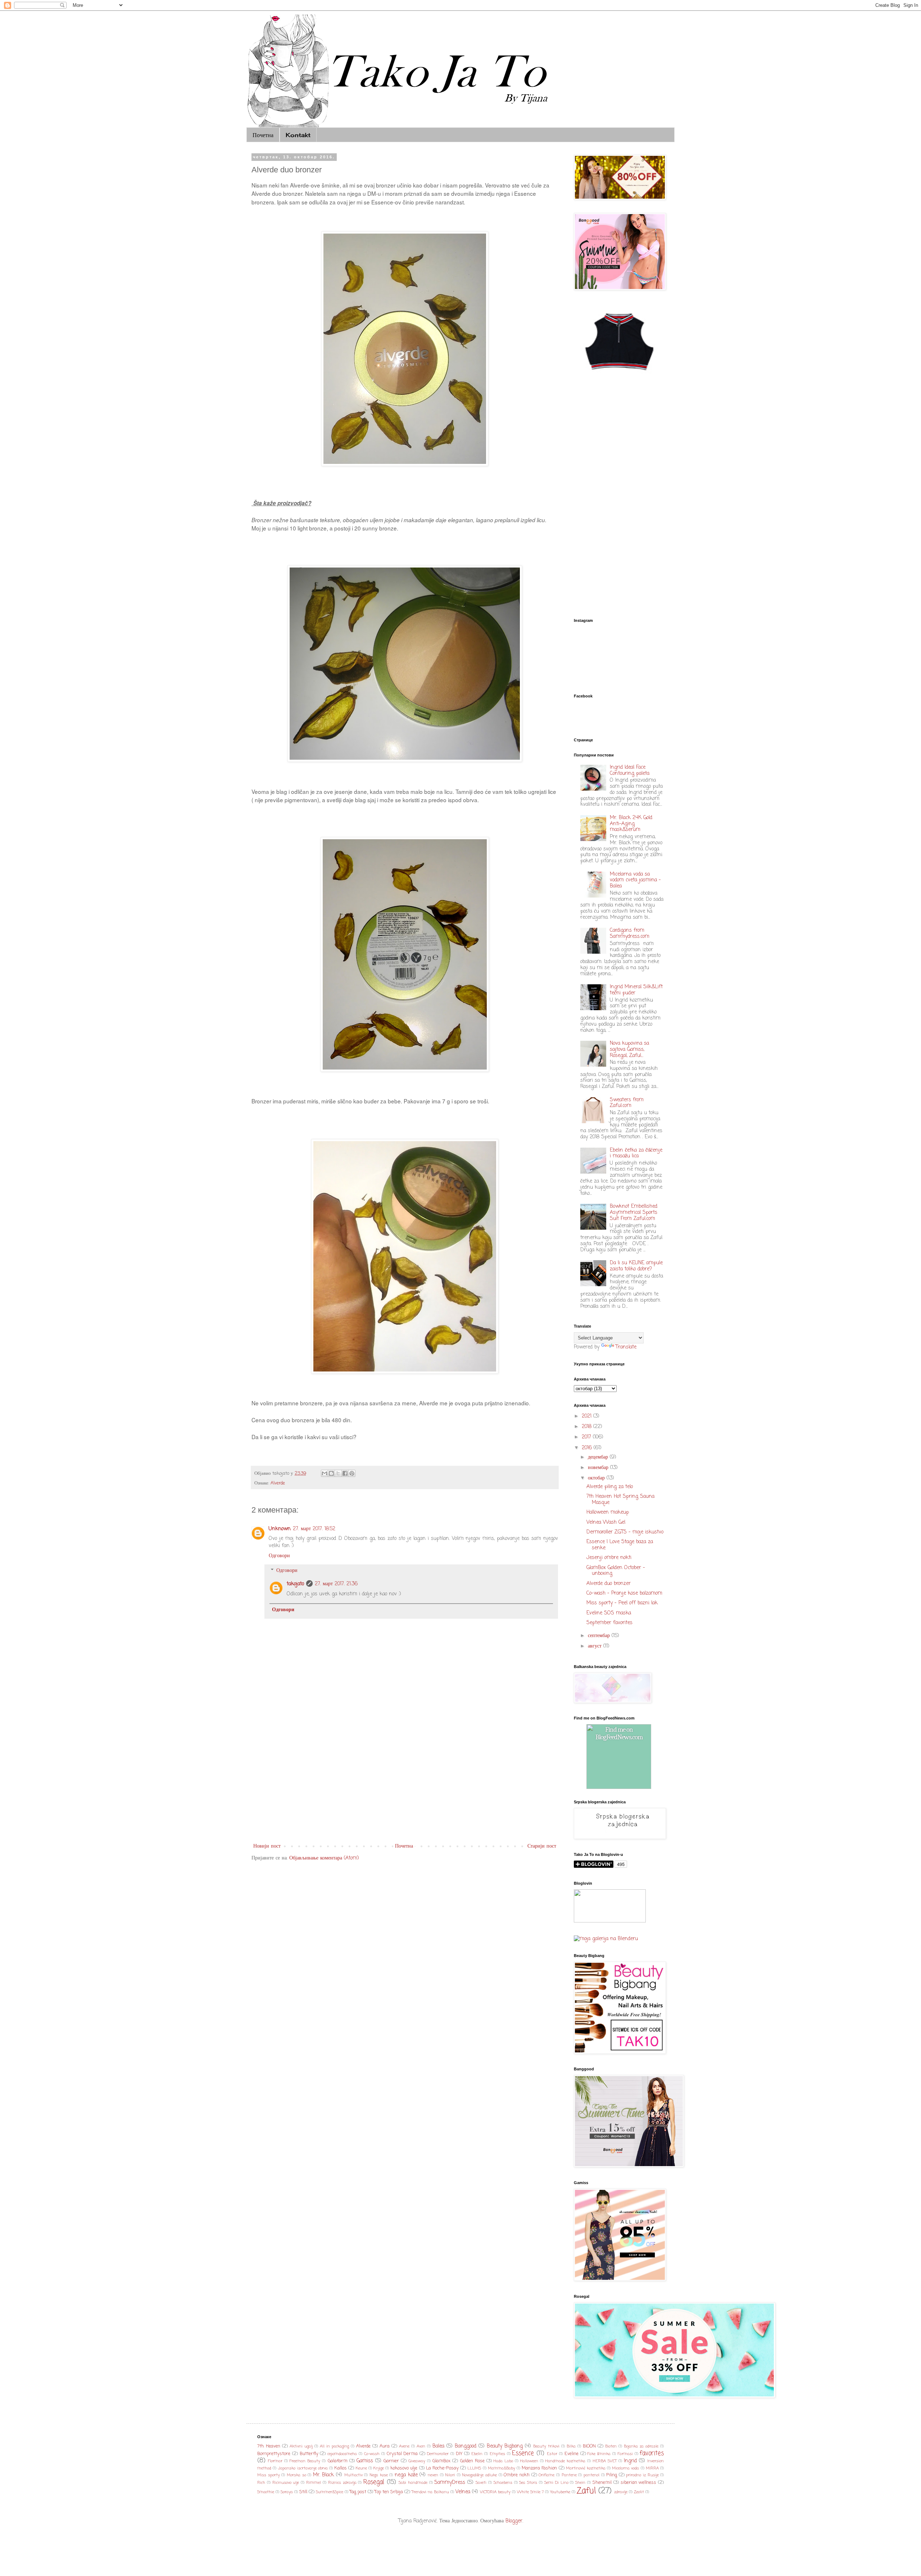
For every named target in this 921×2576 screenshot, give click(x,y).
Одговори (279, 1556)
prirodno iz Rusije (642, 2475)
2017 (587, 1437)
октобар (597, 1478)
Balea (438, 2446)
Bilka (571, 2446)
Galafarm (338, 2461)
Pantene (569, 2475)
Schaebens (503, 2483)
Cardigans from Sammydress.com (630, 934)
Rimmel (314, 2483)
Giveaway (417, 2461)
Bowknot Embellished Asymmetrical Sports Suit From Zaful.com (634, 1213)
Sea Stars (528, 2483)
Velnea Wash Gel (606, 1522)
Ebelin (477, 2454)
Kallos (341, 2468)
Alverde (278, 1483)
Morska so (296, 2475)
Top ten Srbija (389, 2492)
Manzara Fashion (539, 2468)
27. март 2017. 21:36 (336, 1584)
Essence (523, 2453)
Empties (497, 2454)
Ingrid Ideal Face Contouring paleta (630, 770)
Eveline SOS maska (609, 1613)
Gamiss (365, 2461)
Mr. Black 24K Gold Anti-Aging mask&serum (631, 824)
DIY (459, 2454)
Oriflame (546, 2475)
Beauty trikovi (546, 2446)
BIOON (589, 2446)
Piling (612, 2475)
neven (433, 2475)
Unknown (280, 1529)
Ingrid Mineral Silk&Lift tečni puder (636, 990)
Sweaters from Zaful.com (627, 1103)
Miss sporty (269, 2475)
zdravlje (621, 2492)
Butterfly (309, 2454)
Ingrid (630, 2461)
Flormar (275, 2461)
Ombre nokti (517, 2475)
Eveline (571, 2454)
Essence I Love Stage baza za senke (620, 1545)
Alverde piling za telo (610, 1487)
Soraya (287, 2492)
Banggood (466, 2446)
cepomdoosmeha (342, 2454)
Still (303, 2492)
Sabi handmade (413, 2483)
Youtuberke (560, 2492)
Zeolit (639, 2492)
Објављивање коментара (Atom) (324, 1858)
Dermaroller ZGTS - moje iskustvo (625, 1532)
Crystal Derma (402, 2454)
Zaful (586, 2491)
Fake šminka (599, 2454)
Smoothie (266, 2492)
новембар (599, 1468)
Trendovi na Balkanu (430, 2492)
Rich (261, 2483)
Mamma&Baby (502, 2468)
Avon (421, 2446)
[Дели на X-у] (338, 1473)
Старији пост (542, 1846)
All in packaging (334, 2446)
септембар (600, 1636)
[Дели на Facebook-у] (345, 1473)
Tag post (358, 2492)
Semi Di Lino (556, 2483)
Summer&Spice (330, 2492)
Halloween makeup (608, 1512)
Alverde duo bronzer (609, 1584)
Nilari (450, 2475)
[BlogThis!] (331, 1473)
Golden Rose (472, 2461)
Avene (404, 2446)
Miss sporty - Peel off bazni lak (622, 1603)
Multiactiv (353, 2475)
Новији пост (267, 1846)
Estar (552, 2454)
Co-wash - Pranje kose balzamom (624, 1593)
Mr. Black (324, 2475)
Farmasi (625, 2454)
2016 (588, 1448)
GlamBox (441, 2461)
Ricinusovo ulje (286, 2483)
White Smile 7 (530, 2492)
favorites (652, 2453)
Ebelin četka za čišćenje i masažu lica (636, 1153)
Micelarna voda (625, 2468)
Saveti (481, 2483)
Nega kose (379, 2475)
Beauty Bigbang (505, 2446)
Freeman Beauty (305, 2461)
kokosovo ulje (404, 2468)
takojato (295, 1584)
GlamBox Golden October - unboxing (616, 1571)
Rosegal (374, 2482)
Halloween (529, 2461)
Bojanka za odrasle (641, 2446)
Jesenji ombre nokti (609, 1558)
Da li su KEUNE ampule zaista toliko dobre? (636, 1266)
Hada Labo (503, 2461)
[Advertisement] (405, 1782)
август (596, 1646)
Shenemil (602, 2483)
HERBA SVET (605, 2461)
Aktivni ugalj (301, 2446)
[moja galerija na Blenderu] (606, 1939)
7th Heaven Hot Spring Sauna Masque (620, 1500)
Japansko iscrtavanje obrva (303, 2468)
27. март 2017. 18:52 (314, 1529)
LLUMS (474, 2468)
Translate (626, 1347)
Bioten (611, 2446)
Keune (361, 2468)
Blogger (514, 2521)
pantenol (591, 2475)
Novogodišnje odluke (479, 2475)
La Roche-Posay (442, 2468)
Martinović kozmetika (586, 2468)
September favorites (609, 1623)
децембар (599, 1457)
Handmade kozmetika (565, 2461)
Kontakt (298, 135)
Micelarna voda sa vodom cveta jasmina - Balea (635, 880)
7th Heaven (269, 2446)
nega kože (406, 2475)
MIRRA (652, 2468)
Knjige (379, 2468)
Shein (580, 2483)
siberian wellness (639, 2483)
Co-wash (372, 2454)
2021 (587, 1416)
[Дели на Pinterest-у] (352, 1473)
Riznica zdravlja (342, 2483)
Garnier (391, 2461)
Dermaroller (438, 2454)
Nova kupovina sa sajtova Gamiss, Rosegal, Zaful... (629, 1050)
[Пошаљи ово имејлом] (325, 1473)
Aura (385, 2446)
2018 (587, 1427)
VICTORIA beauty (495, 2492)
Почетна (263, 135)
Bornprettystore (274, 2454)
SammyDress (450, 2483)
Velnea (463, 2492)
